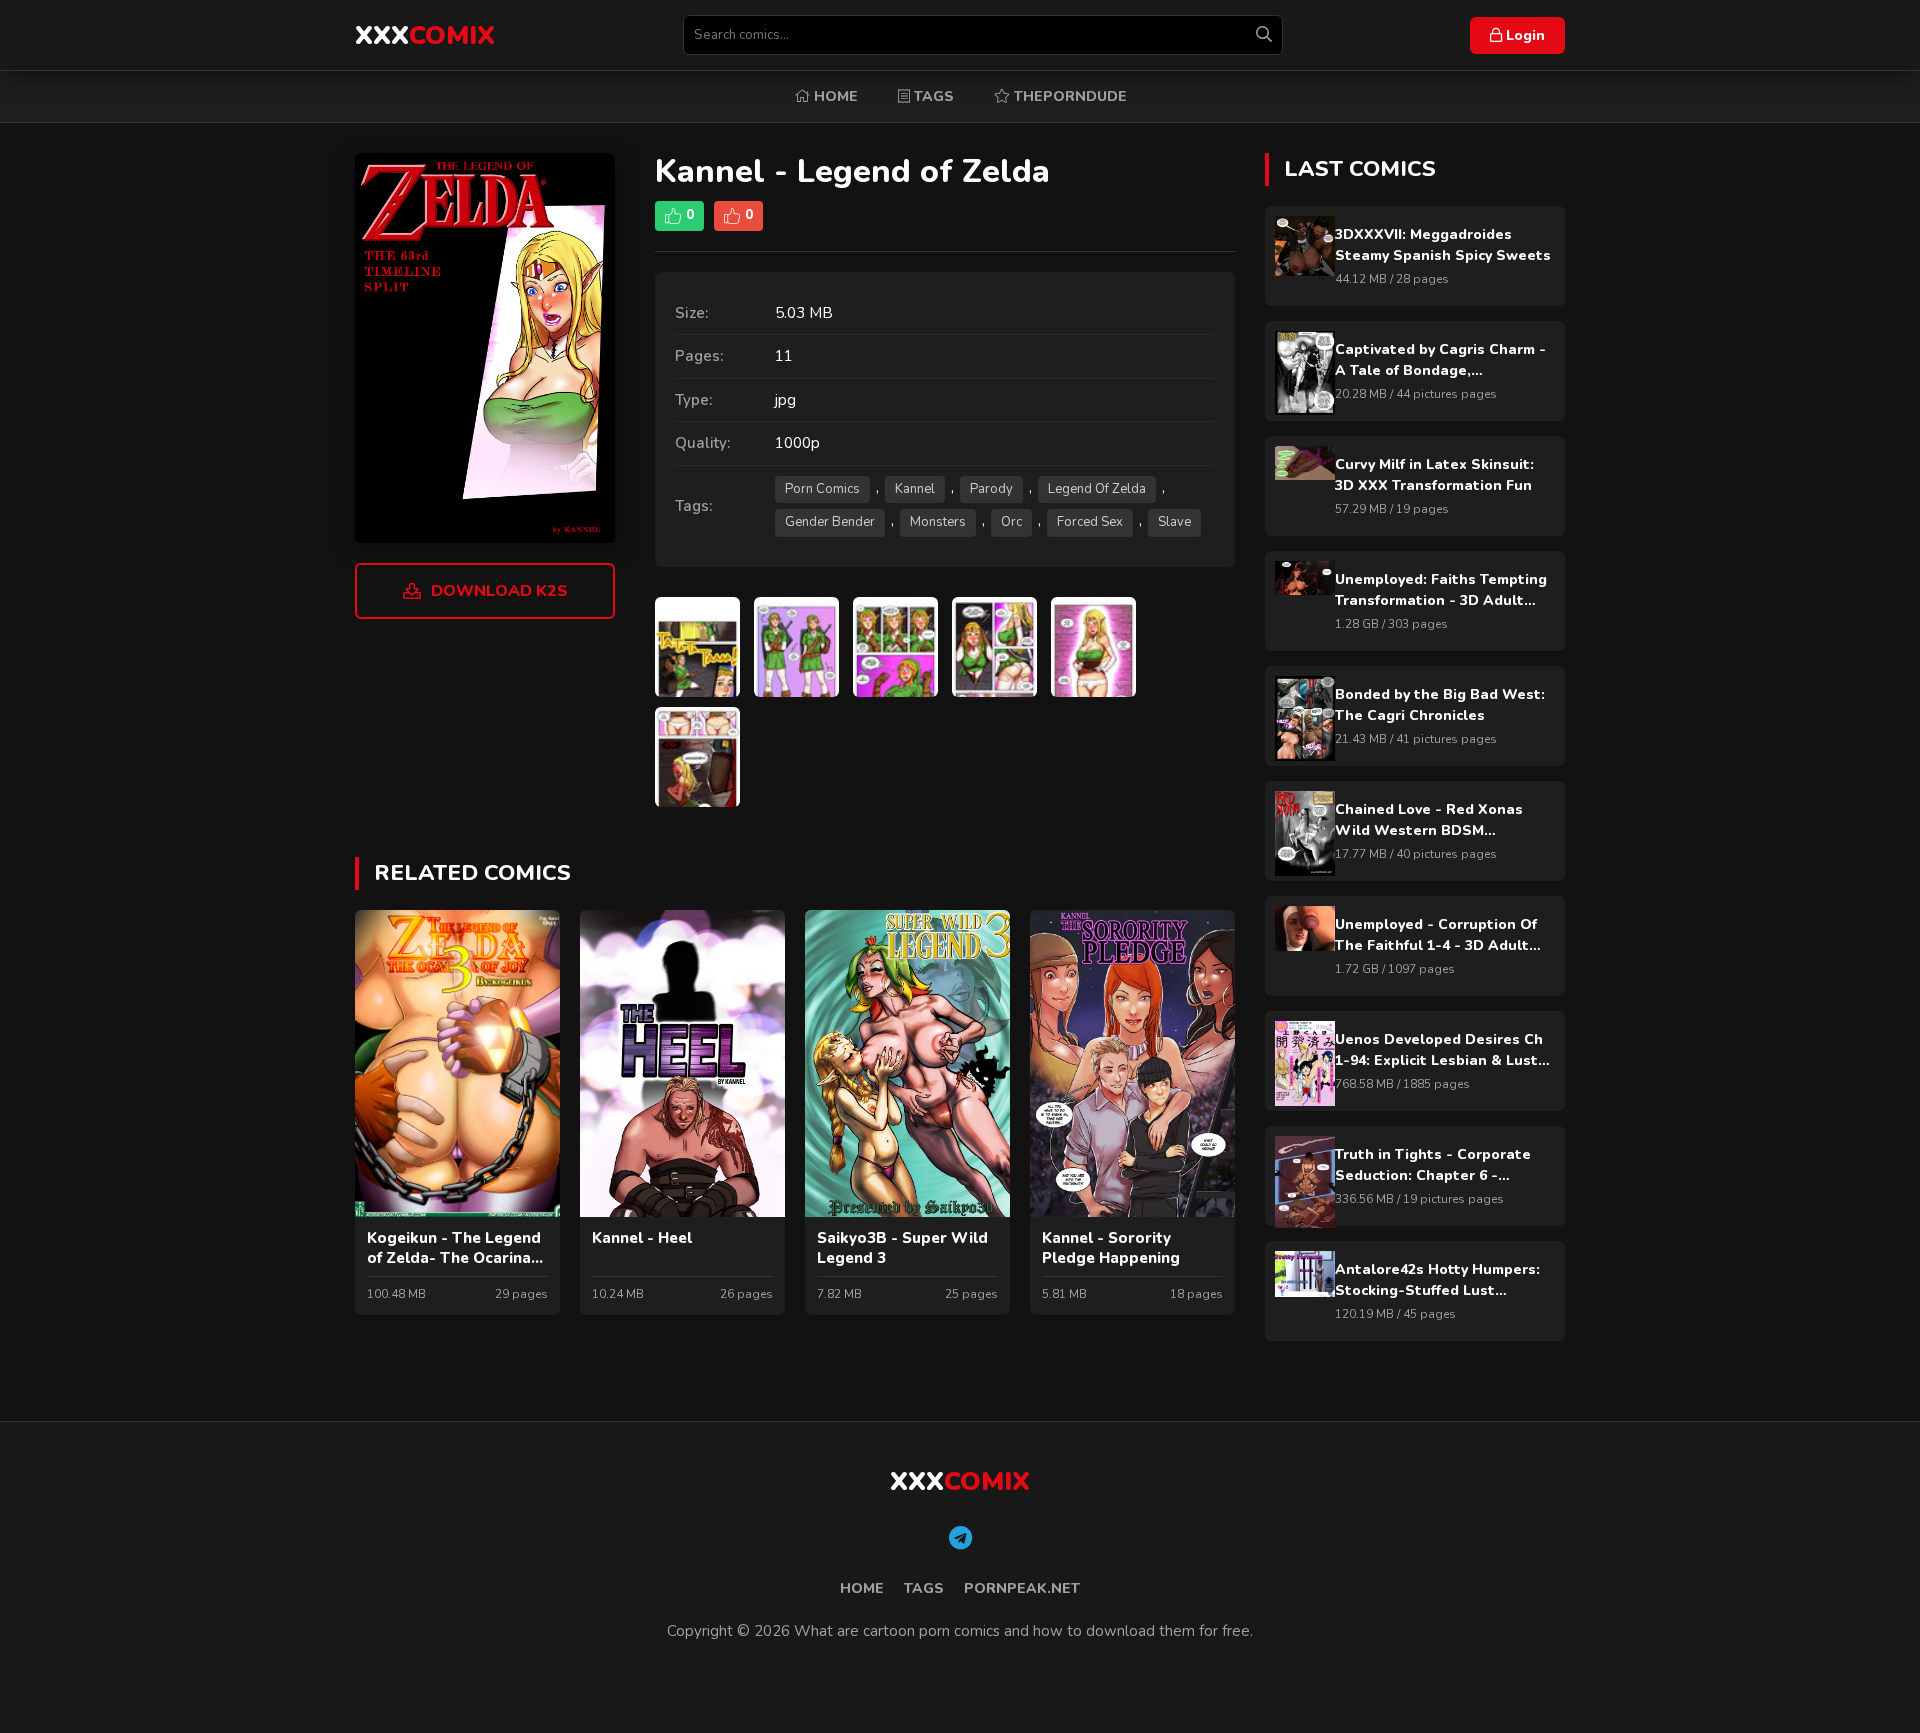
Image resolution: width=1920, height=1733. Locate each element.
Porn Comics (822, 489)
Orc (1011, 522)
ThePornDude (1068, 96)
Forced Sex (1090, 522)
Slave (1174, 522)
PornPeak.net (1022, 1588)
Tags (932, 96)
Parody (991, 489)
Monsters (938, 522)
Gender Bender (830, 522)
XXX (425, 35)
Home (834, 96)
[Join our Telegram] (960, 1539)
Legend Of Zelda (1097, 489)
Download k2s (499, 591)
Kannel (915, 489)
